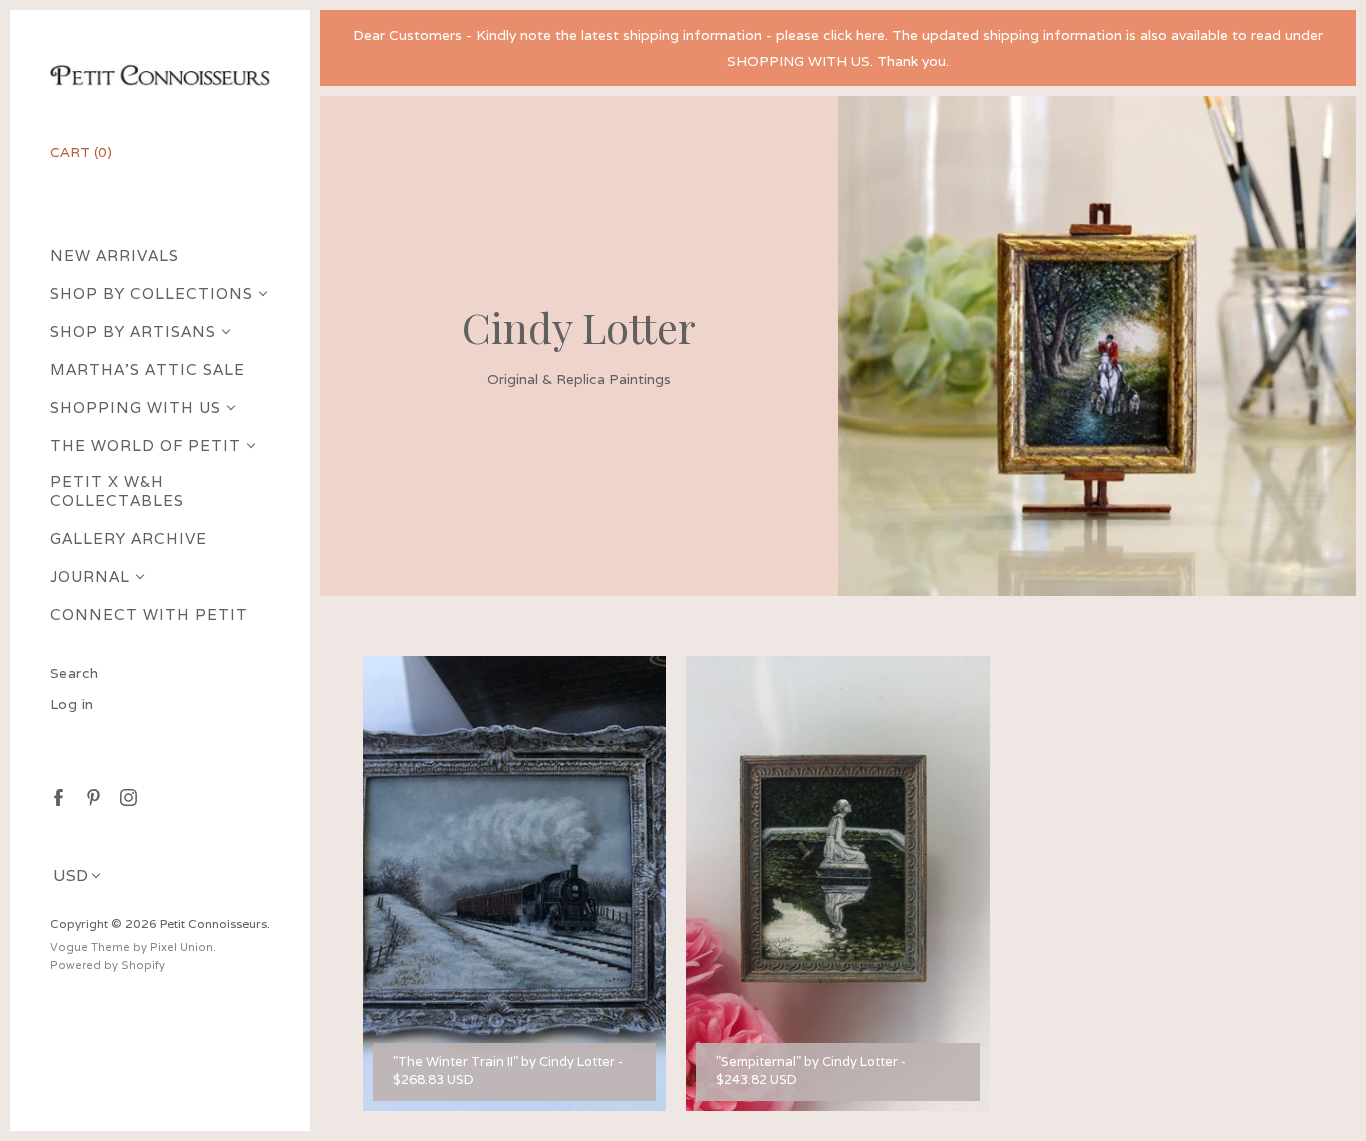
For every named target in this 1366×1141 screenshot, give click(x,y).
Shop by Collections (151, 293)
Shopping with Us (135, 407)
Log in (72, 704)
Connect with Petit (149, 614)
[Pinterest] (92, 796)
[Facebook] (57, 796)
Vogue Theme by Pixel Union (131, 947)
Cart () (81, 152)
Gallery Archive (128, 538)
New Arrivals (114, 255)
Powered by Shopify (107, 965)
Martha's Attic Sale (147, 369)
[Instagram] (127, 796)
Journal (90, 576)
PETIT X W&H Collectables (117, 491)
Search (74, 673)
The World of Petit (145, 445)
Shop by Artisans (133, 331)
